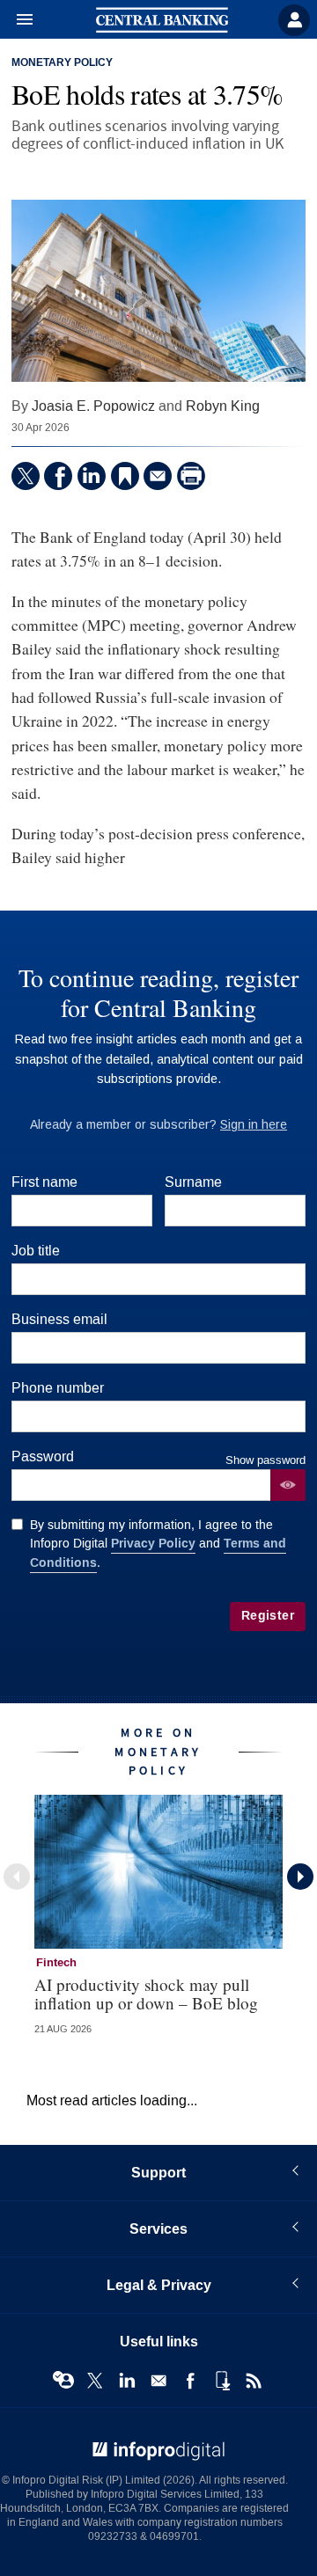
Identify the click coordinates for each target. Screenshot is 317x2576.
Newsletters (158, 2381)
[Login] (294, 20)
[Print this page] (191, 476)
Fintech (56, 1963)
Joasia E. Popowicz (93, 406)
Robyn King (223, 406)
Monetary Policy (62, 63)
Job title (36, 1251)
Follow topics (63, 2381)
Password (43, 1456)
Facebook (190, 2381)
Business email (59, 1319)
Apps (222, 2381)
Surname (193, 1182)
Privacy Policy (153, 1544)
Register (268, 1616)
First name (44, 1182)
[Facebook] (58, 476)
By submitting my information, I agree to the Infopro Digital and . (158, 1544)
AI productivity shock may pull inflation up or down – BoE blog (146, 1994)
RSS (254, 2381)
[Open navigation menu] (17, 20)
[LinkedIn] (92, 476)
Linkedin (127, 2381)
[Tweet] (26, 476)
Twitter (95, 2381)
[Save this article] (125, 476)
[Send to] (158, 476)
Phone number (58, 1388)
